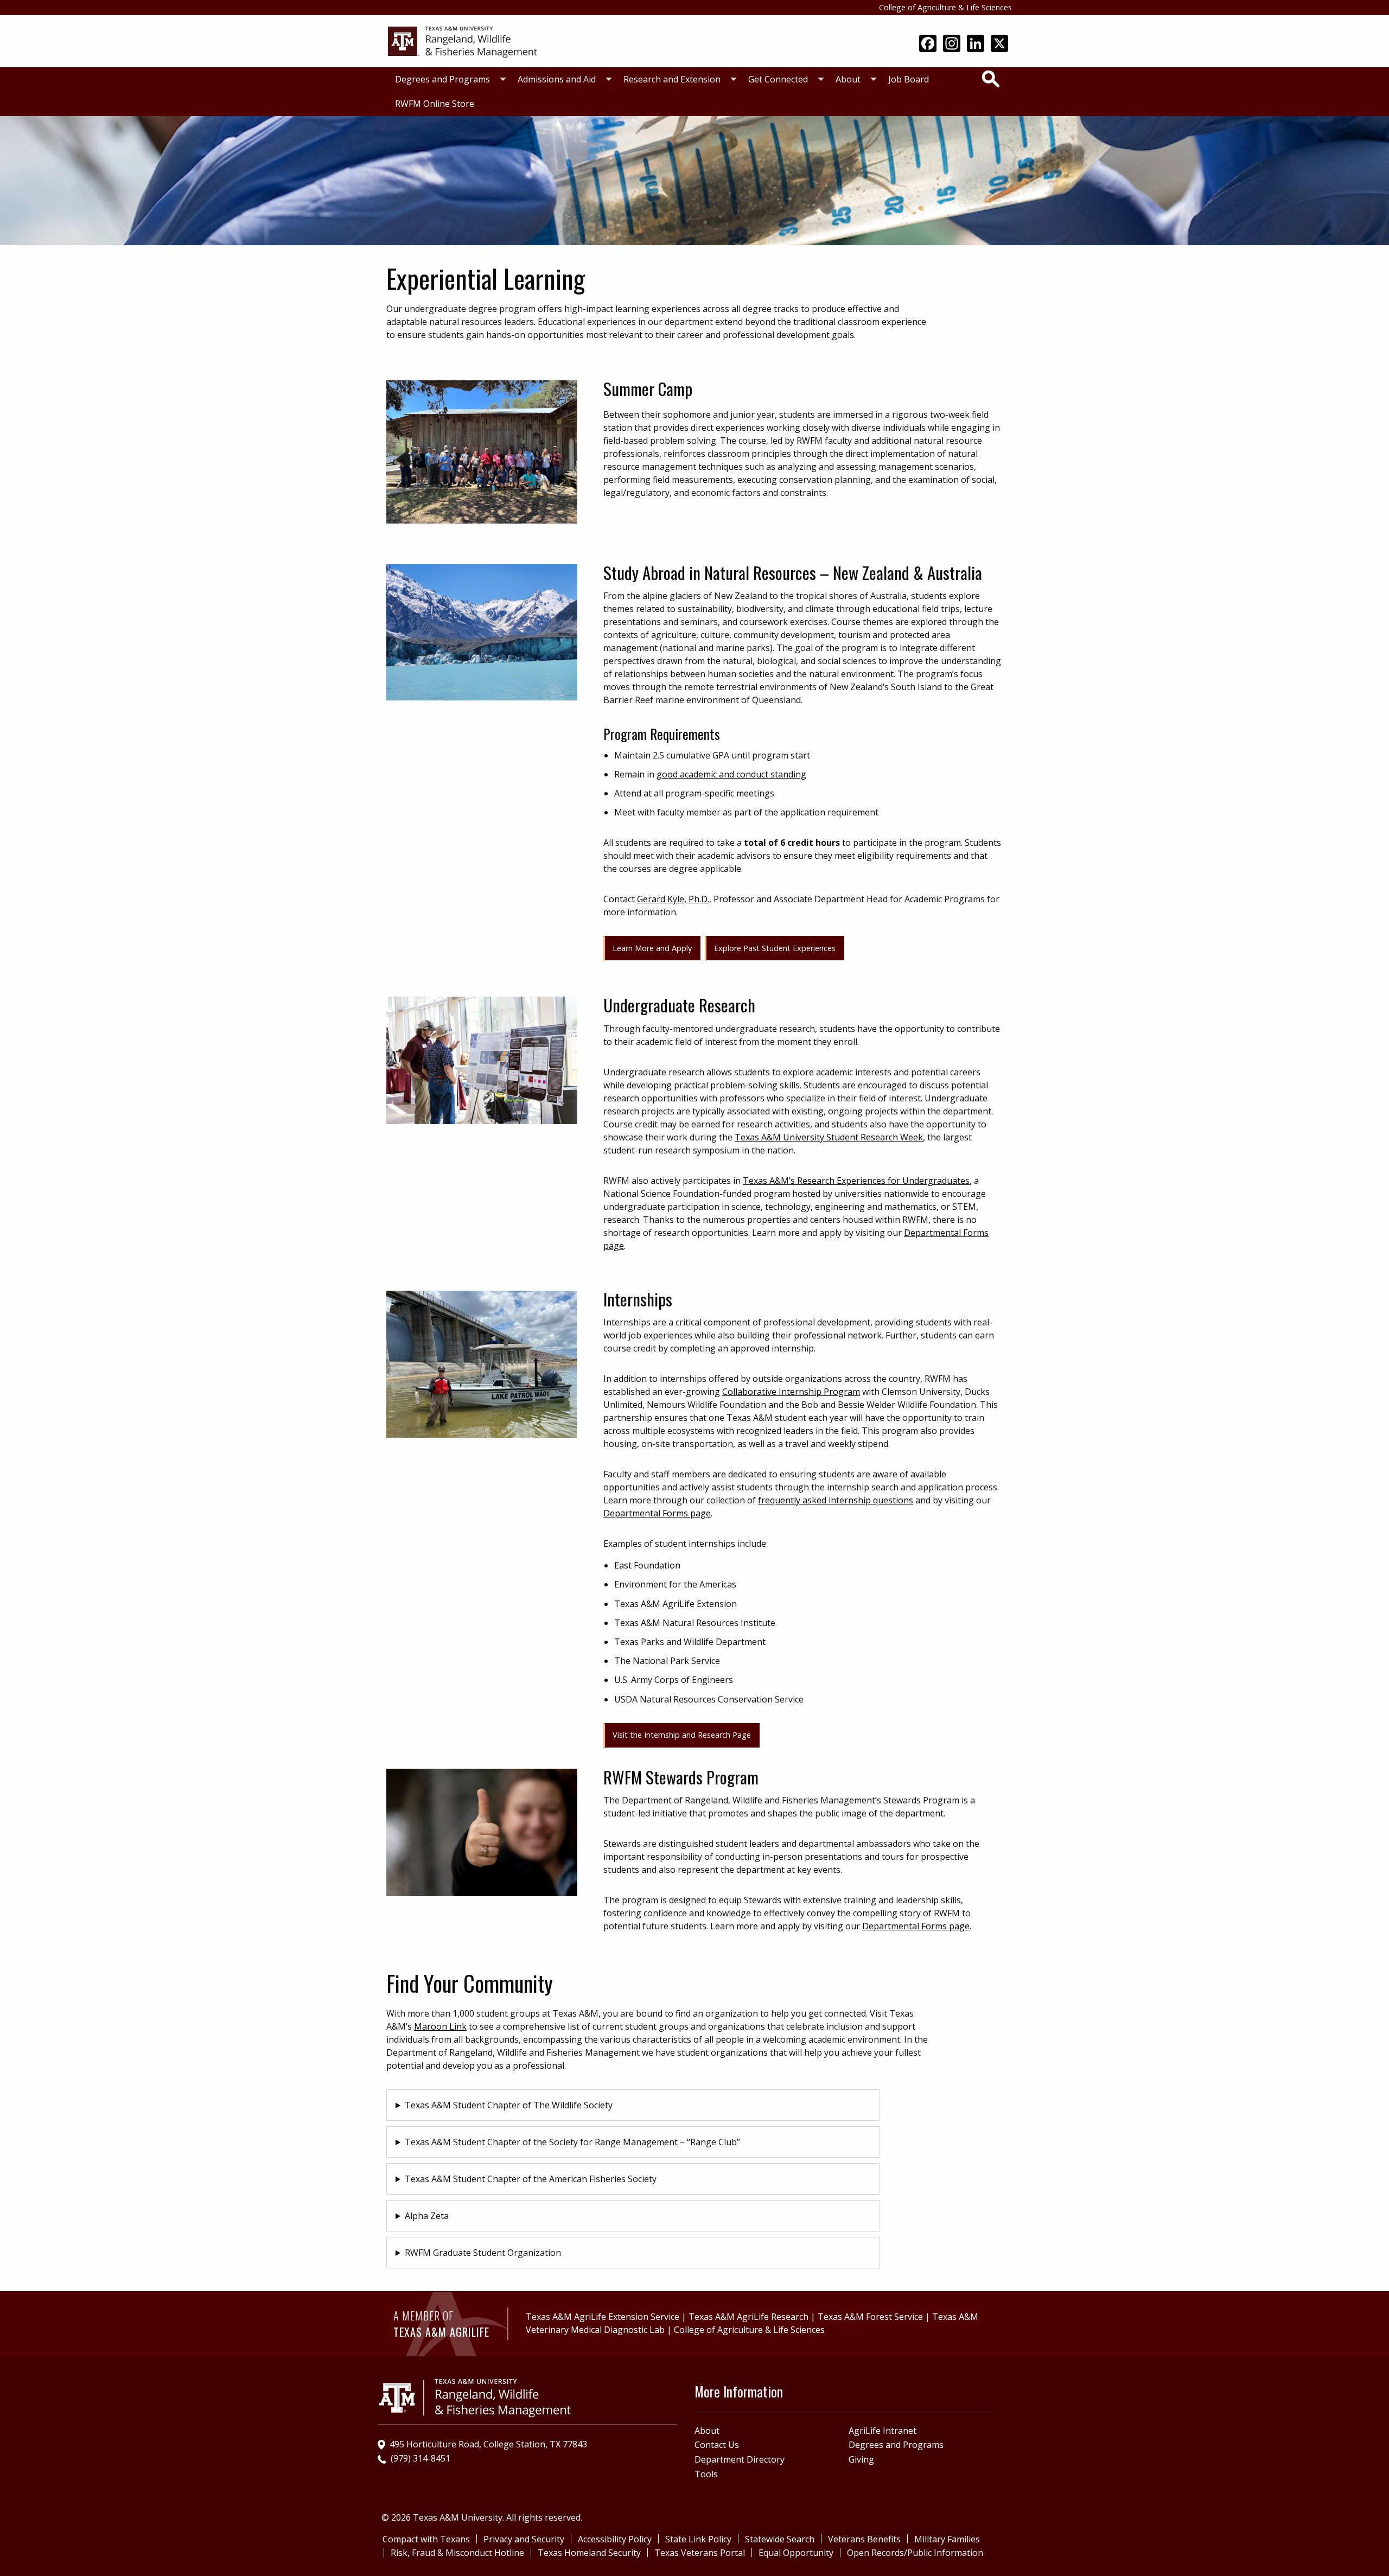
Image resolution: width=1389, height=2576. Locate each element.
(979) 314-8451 (420, 2458)
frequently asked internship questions (836, 1500)
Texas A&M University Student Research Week (829, 1137)
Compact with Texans (426, 2539)
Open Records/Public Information (915, 2553)
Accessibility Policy (615, 2539)
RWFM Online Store (435, 104)
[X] (999, 44)
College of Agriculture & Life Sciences (945, 7)
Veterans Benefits (864, 2539)
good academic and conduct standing (731, 774)
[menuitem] (448, 79)
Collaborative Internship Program (791, 1392)
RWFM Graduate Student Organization (483, 2253)
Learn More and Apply (652, 948)
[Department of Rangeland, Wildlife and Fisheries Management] (467, 40)
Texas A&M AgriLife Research (748, 2317)
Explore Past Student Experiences (775, 948)
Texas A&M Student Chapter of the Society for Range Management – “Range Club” (572, 2142)
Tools (706, 2474)
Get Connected (778, 79)
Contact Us (717, 2445)
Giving (861, 2459)
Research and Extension (672, 79)
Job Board (909, 79)
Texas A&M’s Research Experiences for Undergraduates (856, 1181)
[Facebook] (928, 44)
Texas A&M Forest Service (870, 2317)
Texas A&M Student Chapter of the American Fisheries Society (531, 2179)
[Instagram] (952, 44)
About (848, 79)
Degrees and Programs (442, 79)
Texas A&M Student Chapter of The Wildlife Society (509, 2105)
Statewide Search (780, 2539)
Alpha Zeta (427, 2216)
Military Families (947, 2539)
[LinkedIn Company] (976, 44)
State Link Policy (698, 2539)
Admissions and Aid (557, 79)
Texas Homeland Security (589, 2553)
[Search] (991, 79)
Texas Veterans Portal (700, 2553)
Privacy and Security (524, 2539)
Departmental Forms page (657, 1513)
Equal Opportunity (796, 2553)
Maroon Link (440, 2026)
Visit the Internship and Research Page (682, 1735)
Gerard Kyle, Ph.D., (674, 899)
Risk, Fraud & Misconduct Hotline (457, 2553)
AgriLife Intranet (883, 2431)
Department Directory (740, 2459)
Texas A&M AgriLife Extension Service (603, 2317)
